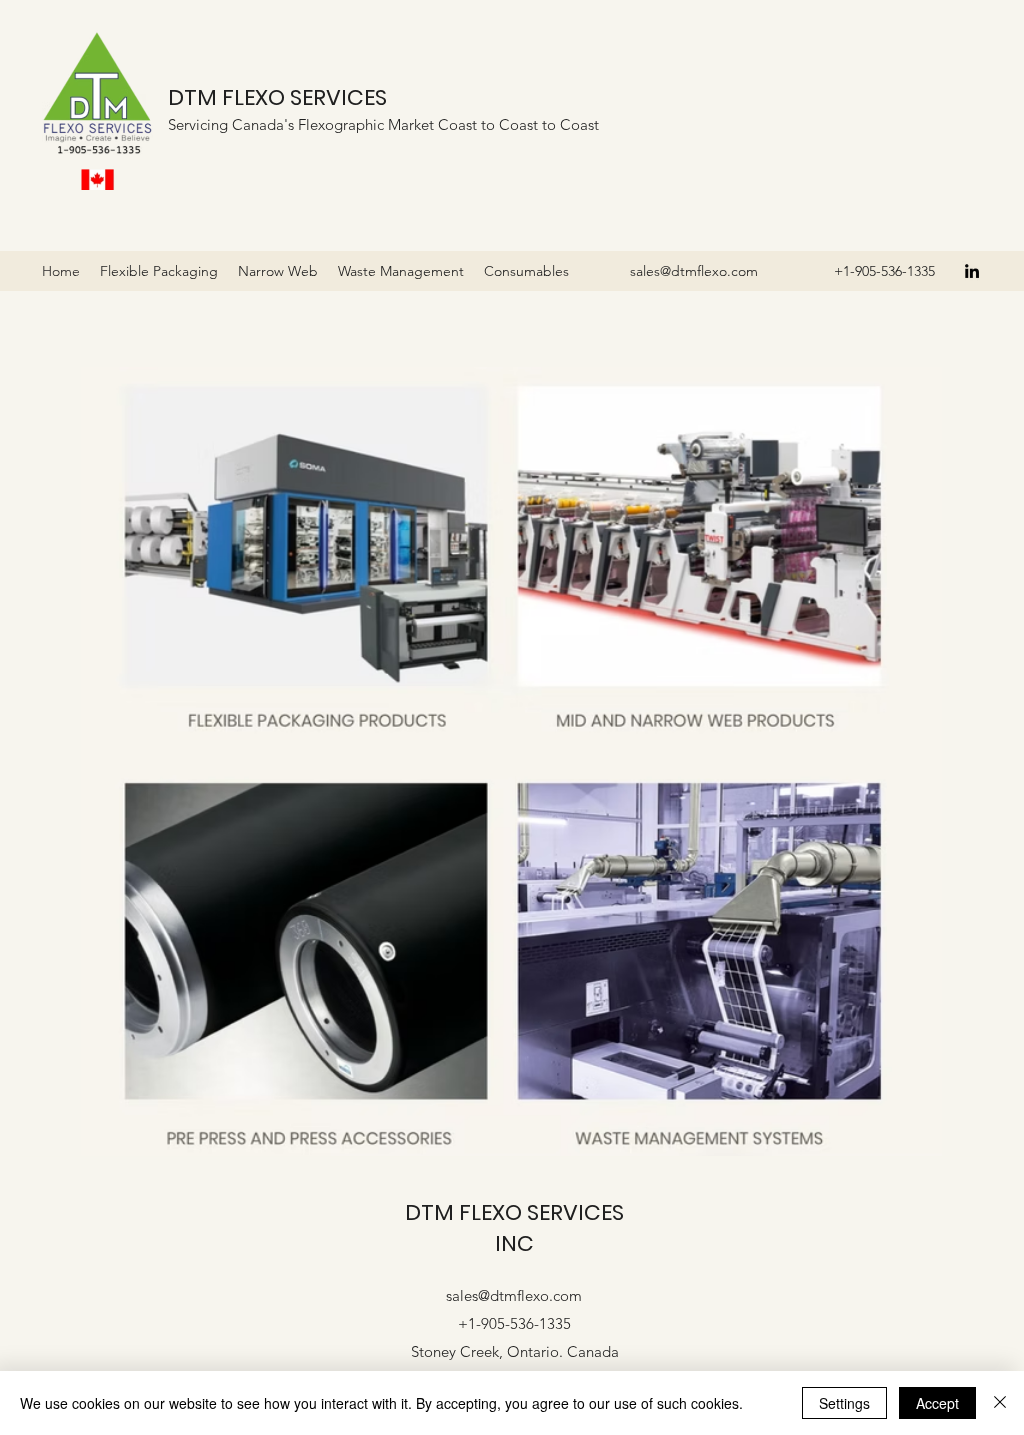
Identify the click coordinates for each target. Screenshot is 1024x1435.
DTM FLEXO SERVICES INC (514, 1228)
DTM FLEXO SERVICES (277, 97)
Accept (937, 1403)
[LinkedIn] (972, 271)
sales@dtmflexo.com (694, 271)
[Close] (1000, 1403)
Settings (844, 1403)
